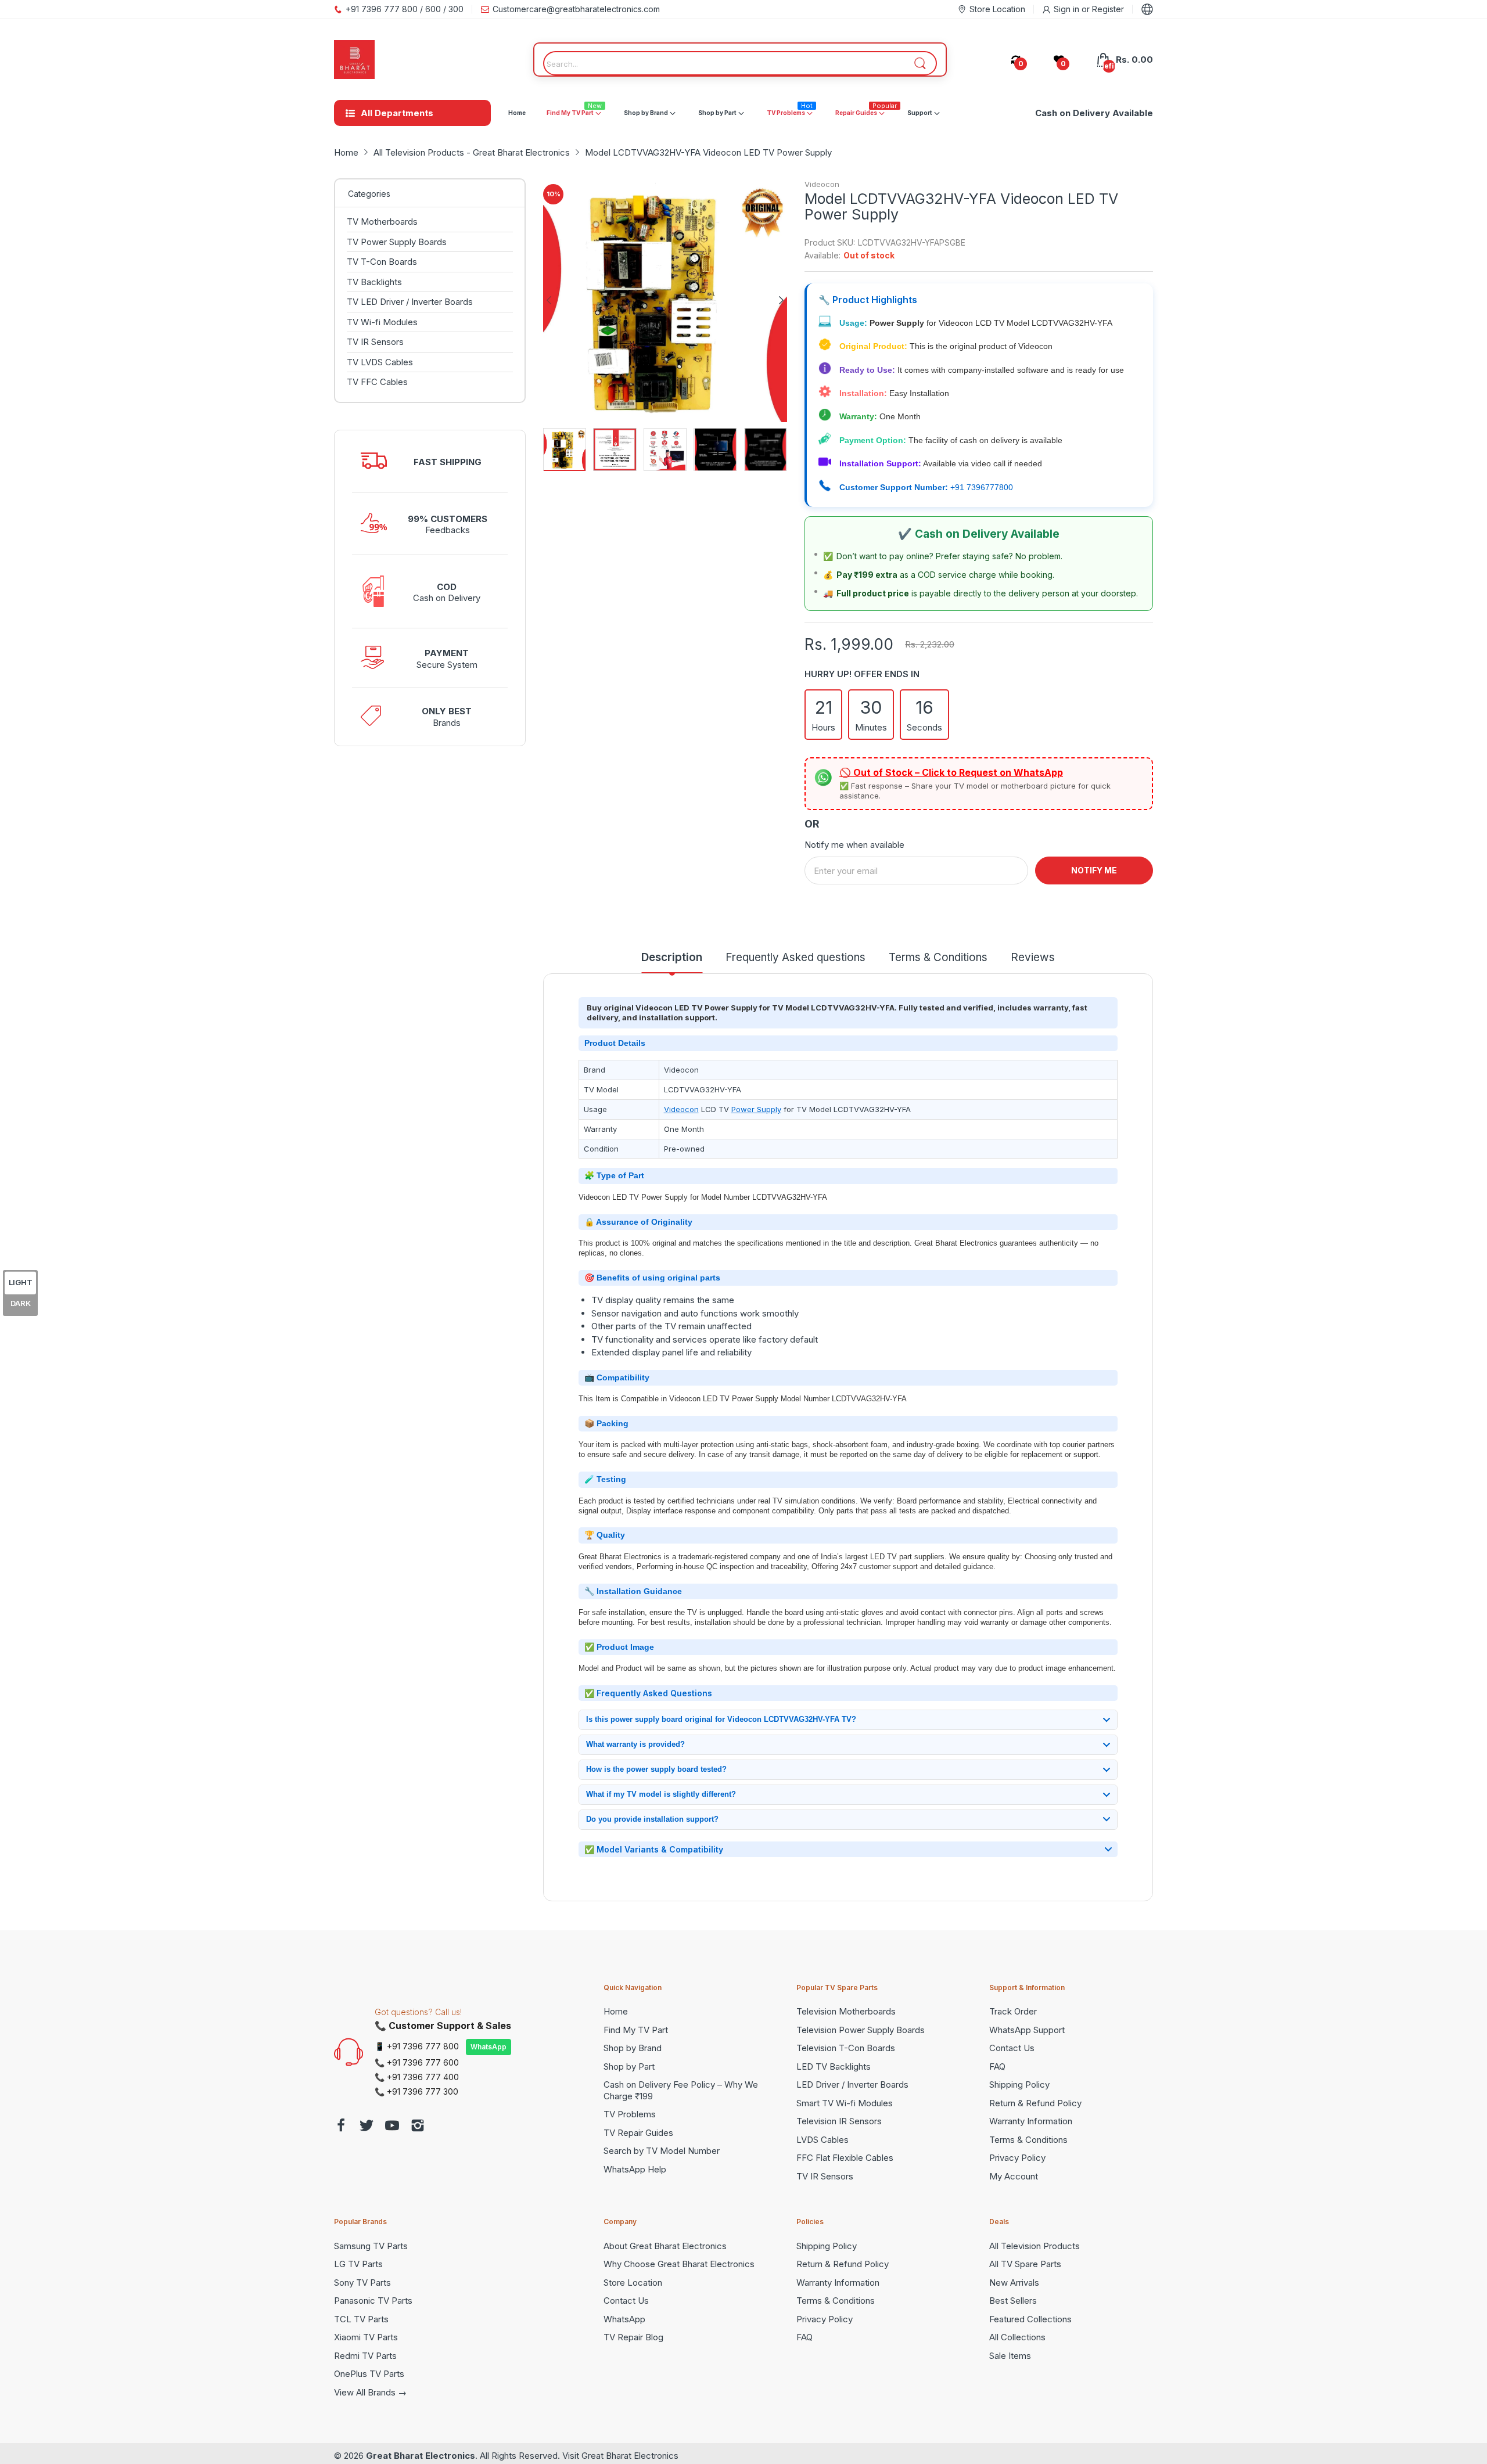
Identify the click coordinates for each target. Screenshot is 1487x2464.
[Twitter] (367, 2127)
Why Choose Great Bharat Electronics (679, 2264)
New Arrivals (1014, 2283)
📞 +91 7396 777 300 (416, 2091)
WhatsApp (489, 2047)
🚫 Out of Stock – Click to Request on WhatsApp (951, 772)
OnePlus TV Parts (369, 2374)
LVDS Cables (822, 2140)
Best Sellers (1013, 2301)
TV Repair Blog (633, 2337)
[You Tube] (392, 2127)
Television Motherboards (846, 2011)
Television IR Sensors (839, 2121)
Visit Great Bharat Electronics (620, 2456)
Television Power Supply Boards (861, 2030)
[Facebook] (341, 2127)
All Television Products (1035, 2246)
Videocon (822, 184)
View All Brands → (370, 2392)
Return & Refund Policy (1035, 2103)
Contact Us (1012, 2048)
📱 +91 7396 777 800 (417, 2046)
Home (616, 2011)
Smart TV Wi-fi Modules (845, 2103)
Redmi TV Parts (365, 2356)
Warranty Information (1031, 2121)
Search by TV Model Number (662, 2151)
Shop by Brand (633, 2048)
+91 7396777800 (982, 487)
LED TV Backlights (834, 2066)
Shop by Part (629, 2066)
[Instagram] (418, 2127)
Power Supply (756, 1109)
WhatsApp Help (635, 2169)
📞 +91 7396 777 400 (417, 2077)
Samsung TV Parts (371, 2246)
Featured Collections (1030, 2319)
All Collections (1017, 2337)
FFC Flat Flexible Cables (845, 2158)
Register (1108, 9)
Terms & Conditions (1028, 2140)
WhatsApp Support (1027, 2030)
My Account (1014, 2176)
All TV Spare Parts (1025, 2264)
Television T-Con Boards (846, 2048)
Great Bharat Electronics (421, 2456)
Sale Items (1010, 2356)
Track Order (1013, 2011)
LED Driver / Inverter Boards (852, 2084)
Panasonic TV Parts (373, 2301)
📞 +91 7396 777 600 (417, 2062)
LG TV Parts (358, 2264)
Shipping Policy (1019, 2084)
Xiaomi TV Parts (366, 2337)
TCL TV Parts (361, 2319)
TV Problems (630, 2114)
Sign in (1068, 9)
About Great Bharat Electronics (665, 2246)
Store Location (633, 2283)
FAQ (997, 2066)
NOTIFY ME (1094, 870)
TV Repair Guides (638, 2133)
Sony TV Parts (362, 2283)
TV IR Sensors (825, 2176)
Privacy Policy (1017, 2158)
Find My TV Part (636, 2030)
